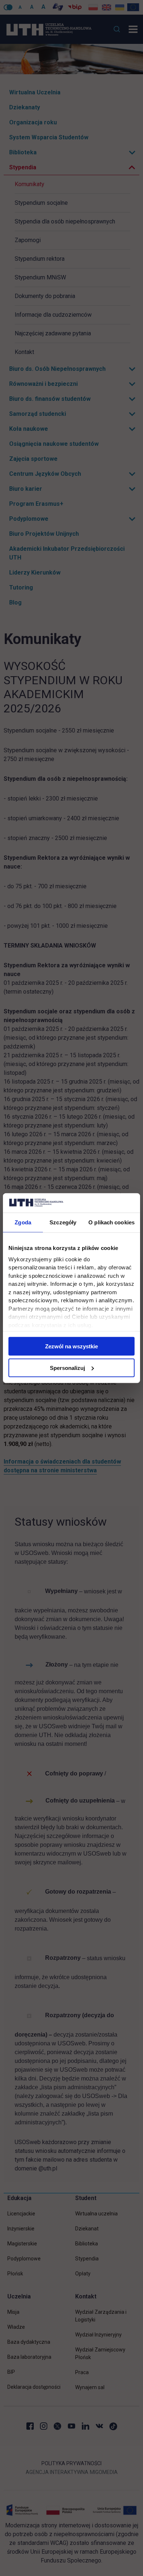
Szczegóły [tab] (63, 1222)
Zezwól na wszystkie (71, 1346)
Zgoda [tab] (23, 1222)
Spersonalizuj (67, 1368)
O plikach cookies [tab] (111, 1222)
